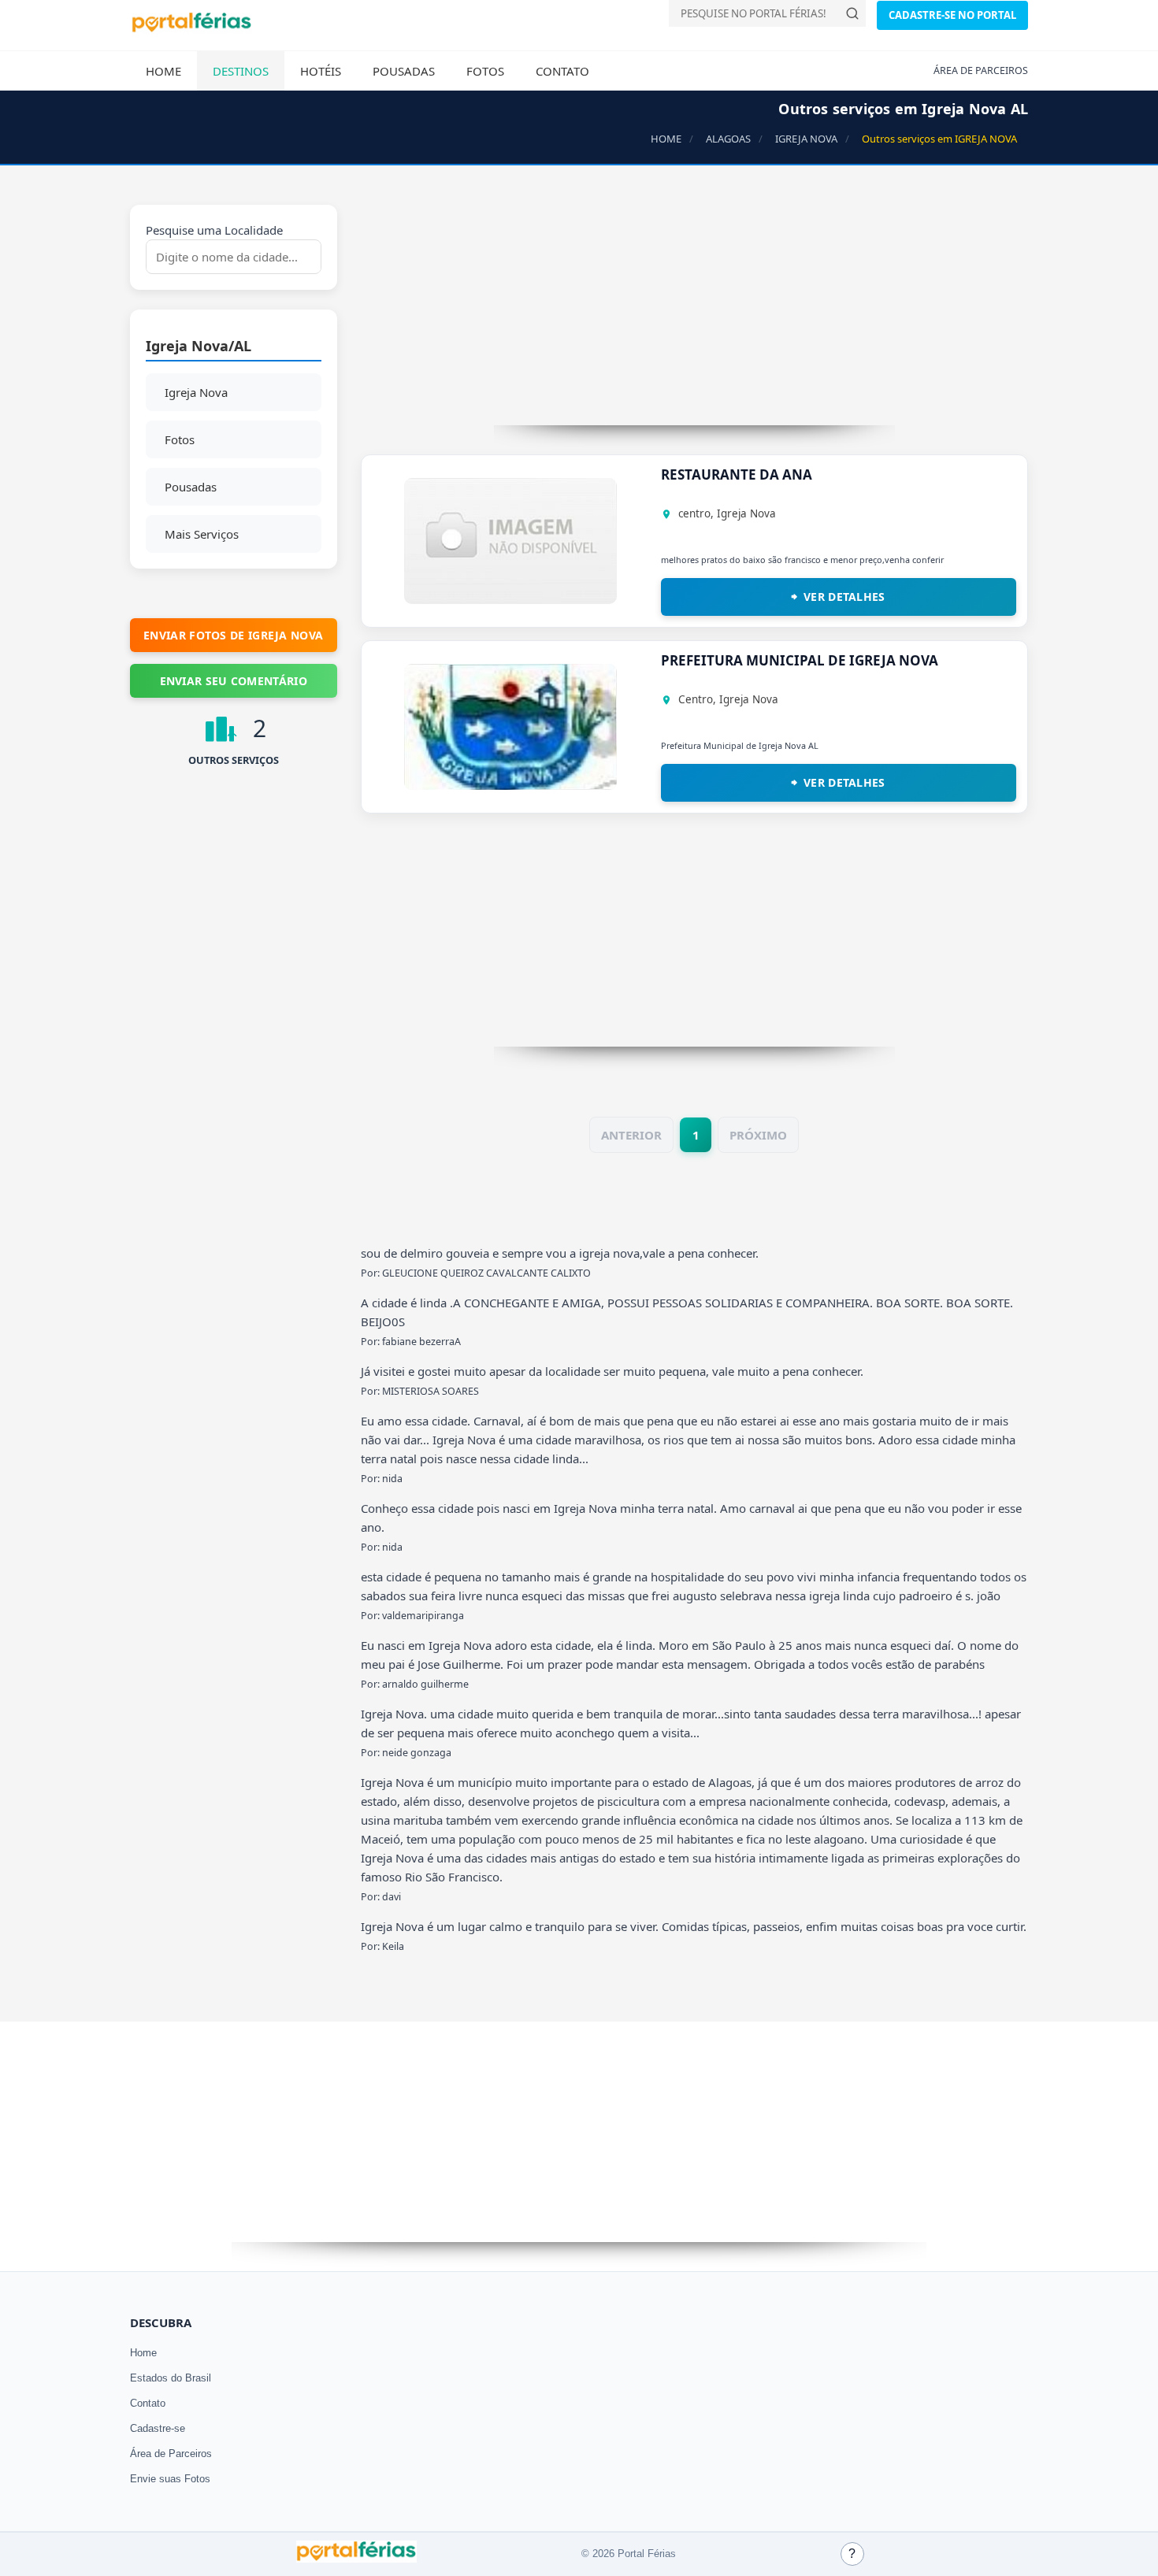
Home (163, 71)
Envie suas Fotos (170, 2479)
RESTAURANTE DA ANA (737, 474)
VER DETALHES (844, 597)
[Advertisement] (695, 315)
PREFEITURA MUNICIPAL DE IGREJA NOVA (800, 660)
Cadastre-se (158, 2428)
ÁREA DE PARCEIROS (981, 70)
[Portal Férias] (191, 29)
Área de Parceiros (171, 2454)
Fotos (485, 71)
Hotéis (321, 71)
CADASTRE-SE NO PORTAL (952, 15)
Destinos (241, 71)
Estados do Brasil (171, 2378)
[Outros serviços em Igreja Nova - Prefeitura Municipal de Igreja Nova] (510, 785)
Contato (562, 71)
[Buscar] (852, 13)
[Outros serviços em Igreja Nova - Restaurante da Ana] (510, 599)
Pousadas (404, 71)
